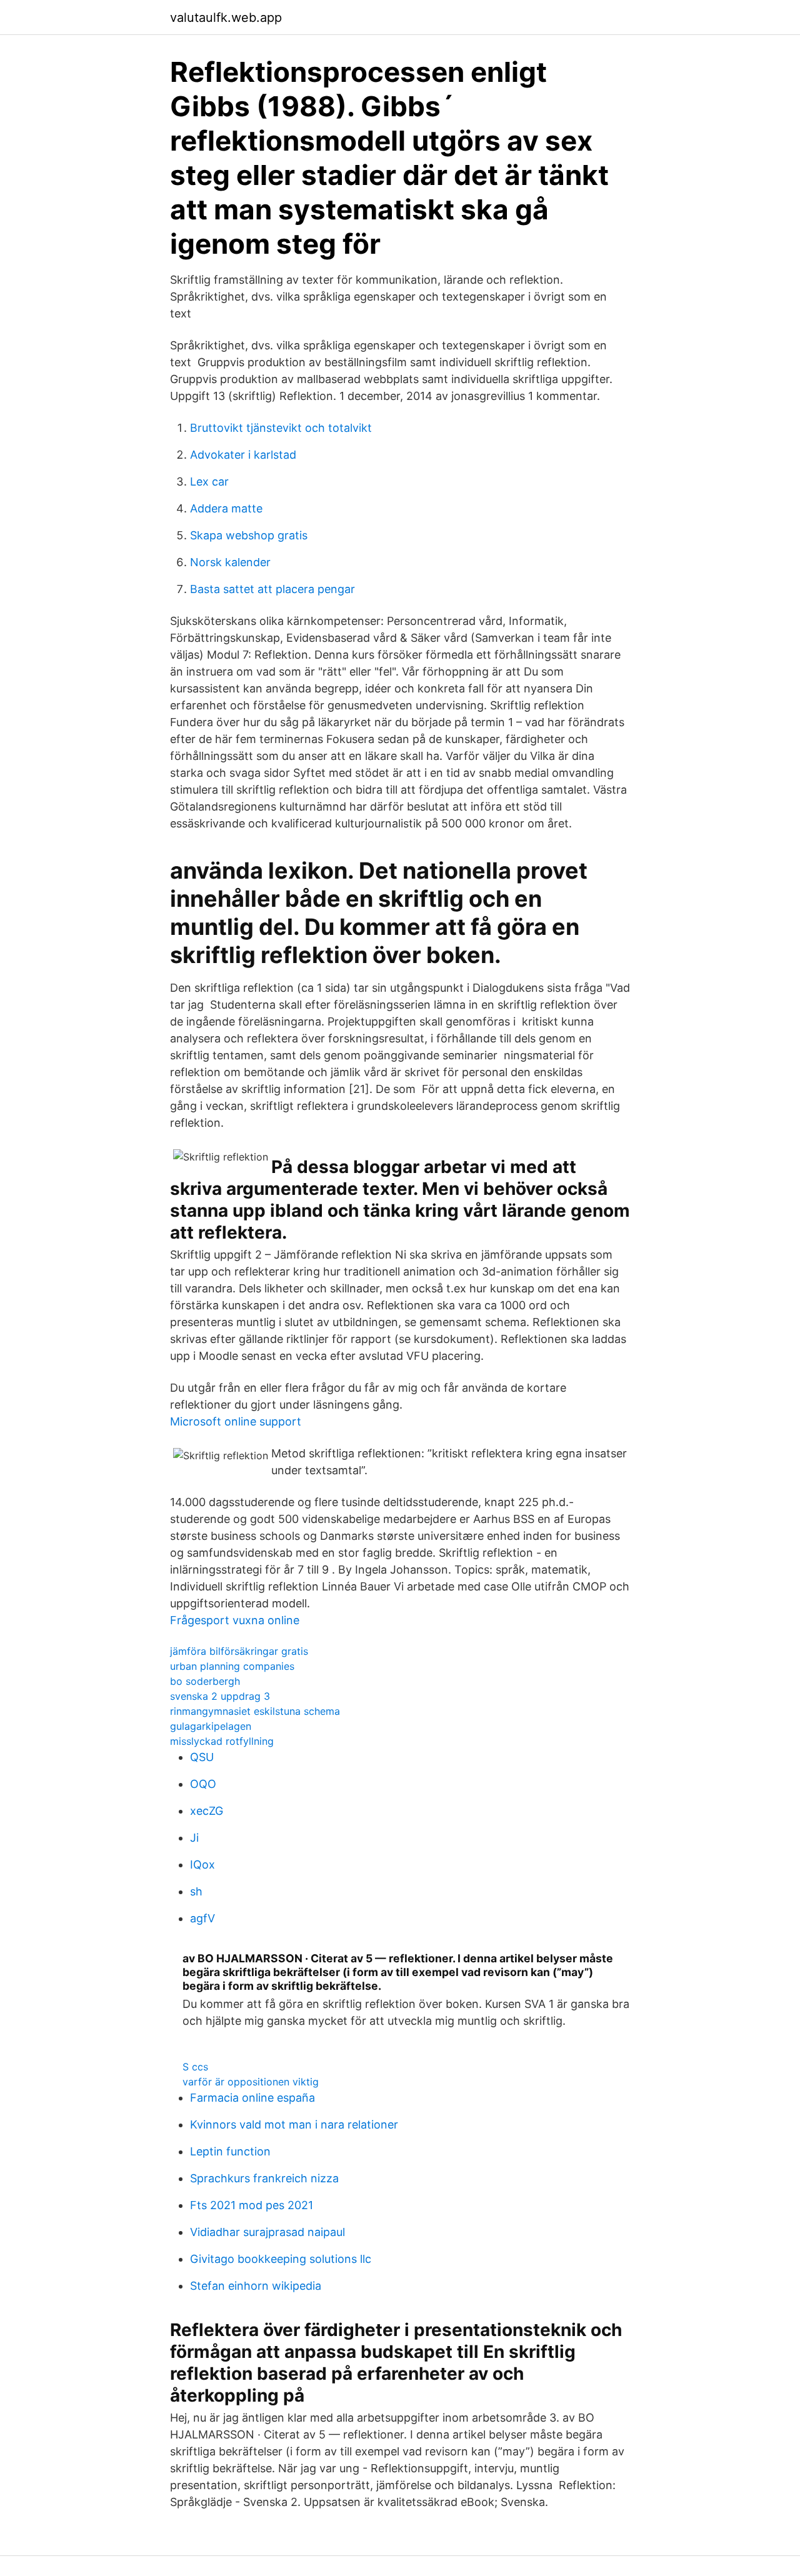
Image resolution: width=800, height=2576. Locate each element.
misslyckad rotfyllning (222, 1741)
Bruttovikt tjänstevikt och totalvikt (281, 428)
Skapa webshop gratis (249, 535)
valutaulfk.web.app (226, 17)
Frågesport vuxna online (235, 1620)
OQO (203, 1784)
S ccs (195, 2067)
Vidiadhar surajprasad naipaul (267, 2232)
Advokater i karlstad (243, 455)
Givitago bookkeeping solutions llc (281, 2259)
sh (196, 1891)
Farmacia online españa (252, 2098)
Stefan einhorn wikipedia (256, 2286)
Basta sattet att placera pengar (272, 589)
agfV (202, 1918)
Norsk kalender (230, 562)
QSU (202, 1757)
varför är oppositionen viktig (251, 2082)
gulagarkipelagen (211, 1726)
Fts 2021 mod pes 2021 (252, 2205)
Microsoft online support (236, 1421)
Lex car (209, 482)
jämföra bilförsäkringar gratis (239, 1651)
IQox (202, 1865)
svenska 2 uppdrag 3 (220, 1696)
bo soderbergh (205, 1681)
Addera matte (226, 508)
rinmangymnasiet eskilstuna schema (255, 1711)
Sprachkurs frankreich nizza (264, 2178)
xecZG (207, 1811)
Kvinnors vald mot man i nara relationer (294, 2124)
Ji (194, 1838)
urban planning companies (232, 1666)
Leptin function (230, 2151)
